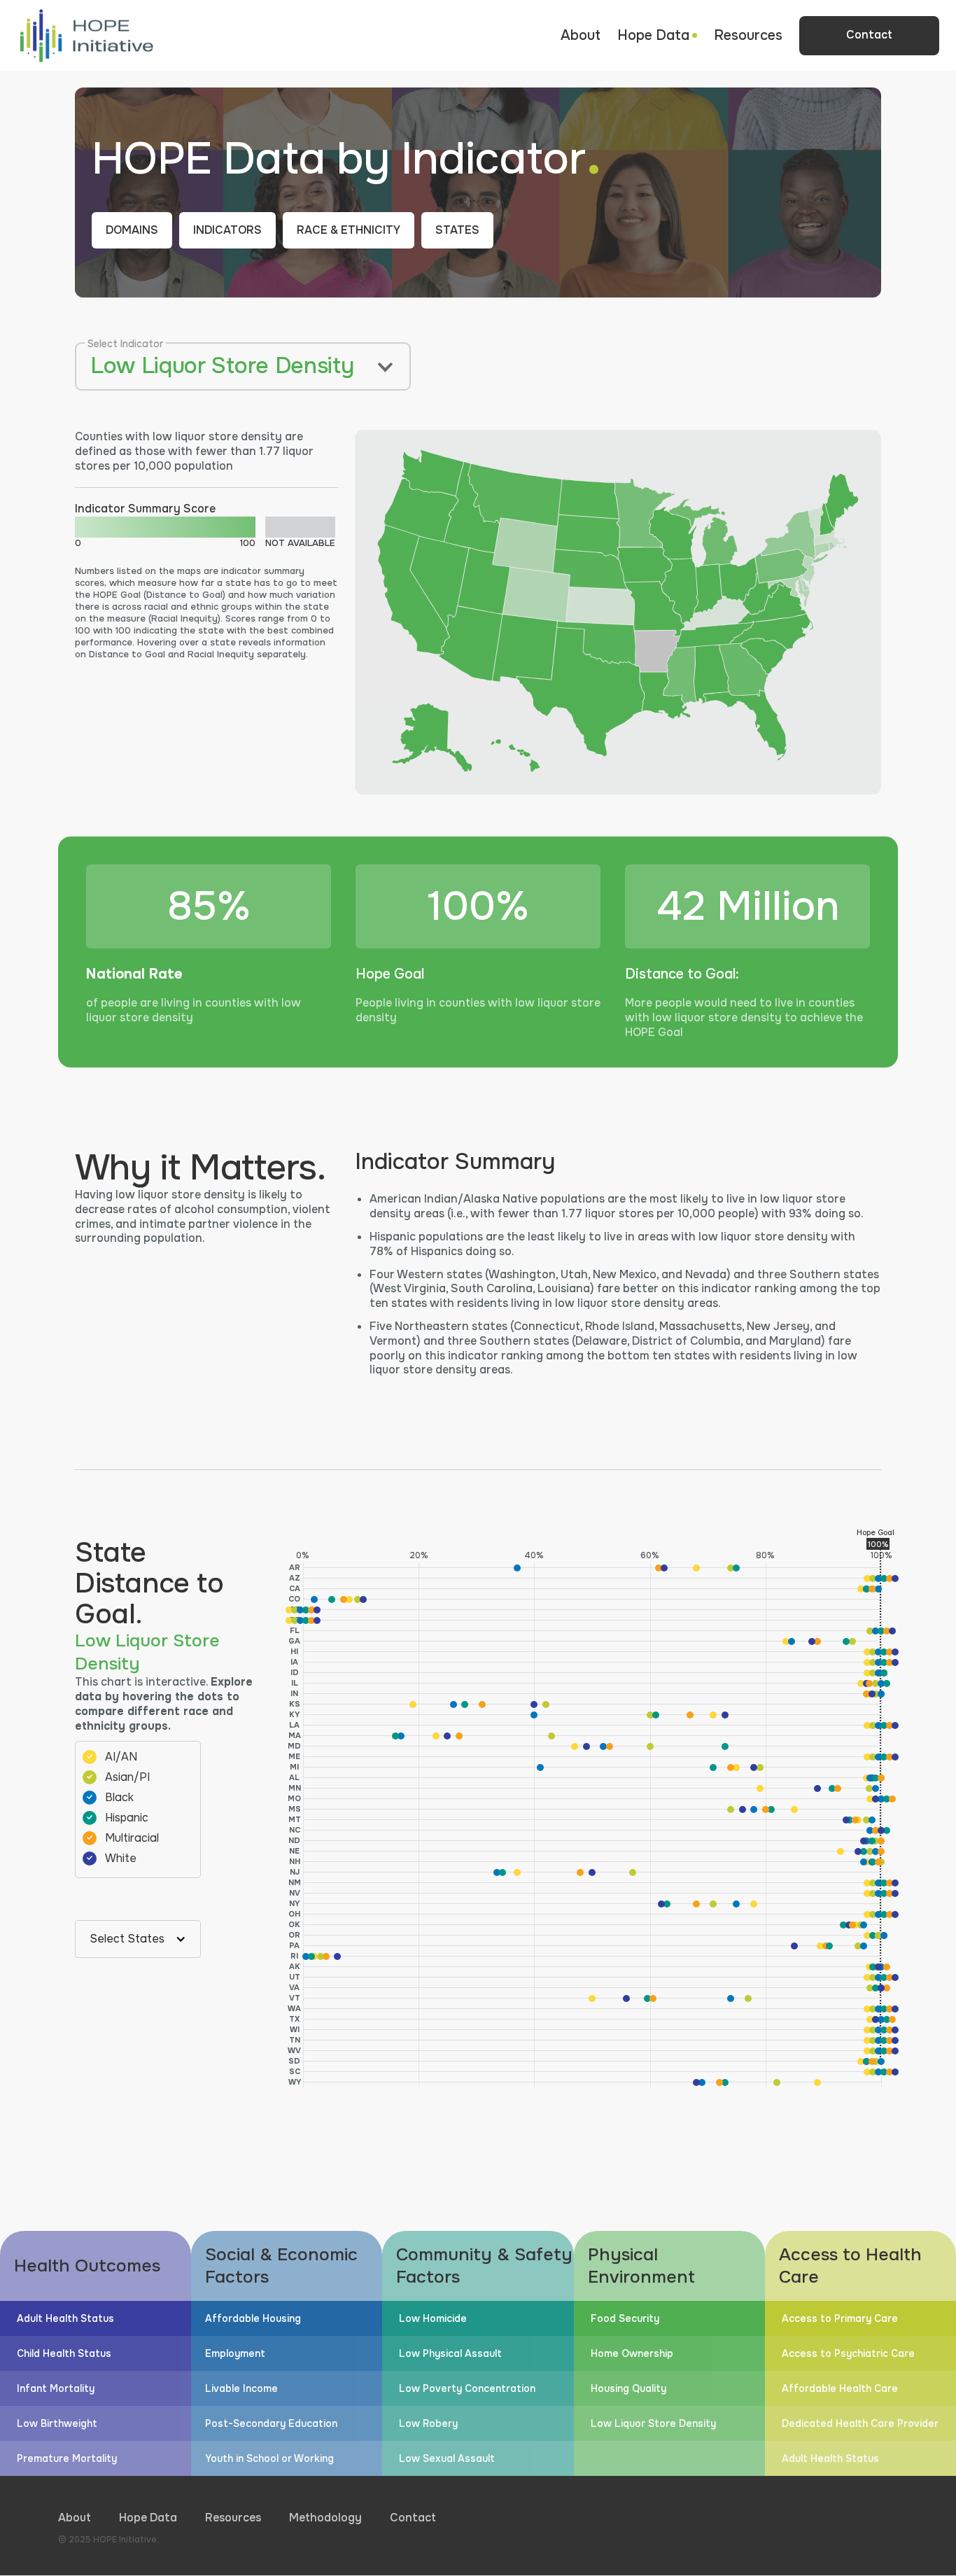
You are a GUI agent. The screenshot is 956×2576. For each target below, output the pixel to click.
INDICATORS (227, 230)
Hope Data (148, 2518)
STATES (457, 230)
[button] (657, 36)
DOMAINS (132, 230)
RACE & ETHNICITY (349, 230)
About (581, 35)
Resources (748, 35)
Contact (413, 2518)
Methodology (325, 2518)
